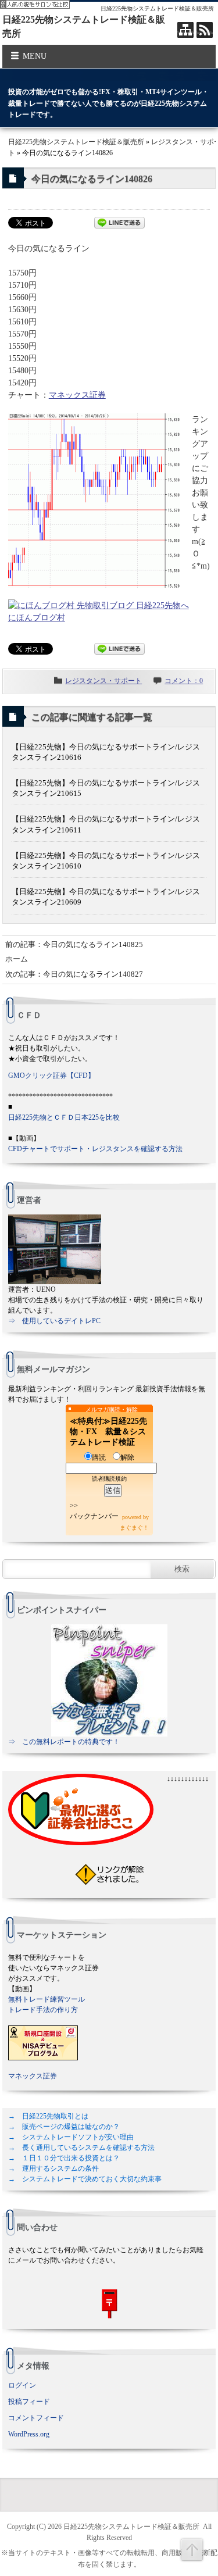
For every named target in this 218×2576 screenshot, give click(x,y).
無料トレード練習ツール (47, 1999)
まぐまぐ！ (134, 1528)
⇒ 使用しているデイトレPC (54, 1321)
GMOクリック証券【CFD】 (51, 1076)
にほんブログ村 (37, 618)
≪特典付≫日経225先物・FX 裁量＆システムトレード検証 (108, 1432)
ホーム (17, 959)
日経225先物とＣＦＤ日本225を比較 (64, 1117)
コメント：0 (184, 681)
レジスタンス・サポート (103, 681)
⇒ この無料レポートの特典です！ (64, 1742)
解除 (127, 1457)
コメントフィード (36, 2418)
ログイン (22, 2385)
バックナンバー (94, 1516)
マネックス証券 (77, 395)
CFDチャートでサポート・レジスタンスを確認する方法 (95, 1149)
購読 (99, 1457)
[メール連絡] (109, 2304)
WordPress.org (29, 2434)
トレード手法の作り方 (43, 2010)
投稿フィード (29, 2402)
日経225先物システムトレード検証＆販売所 (76, 142)
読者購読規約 (109, 1479)
